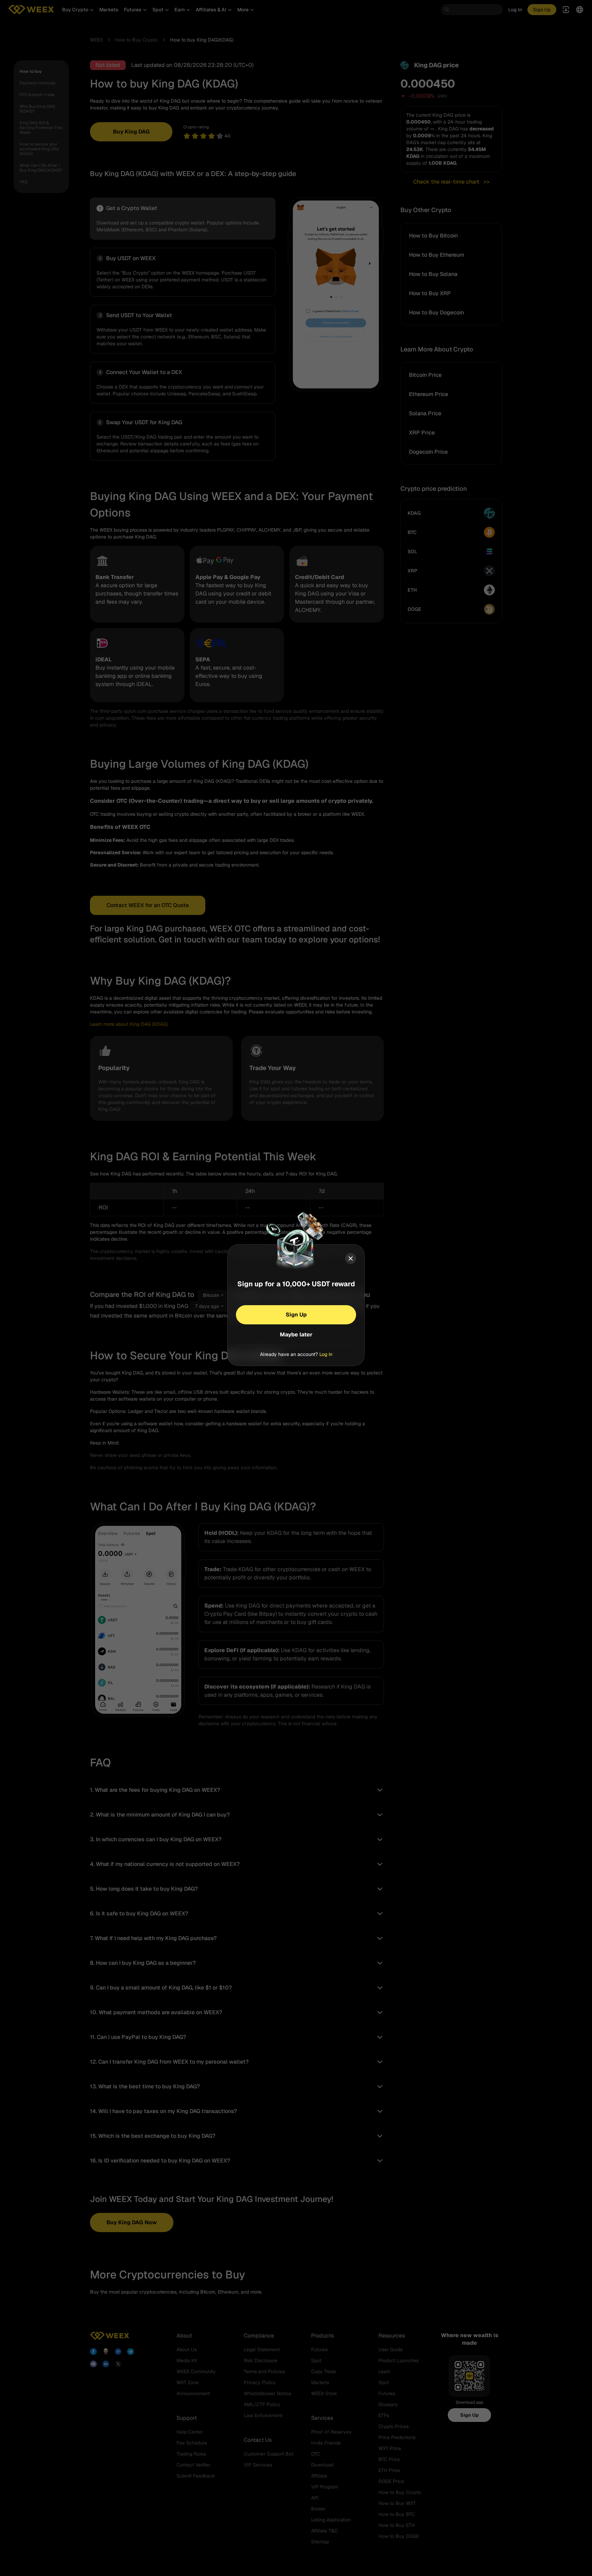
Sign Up (296, 1315)
